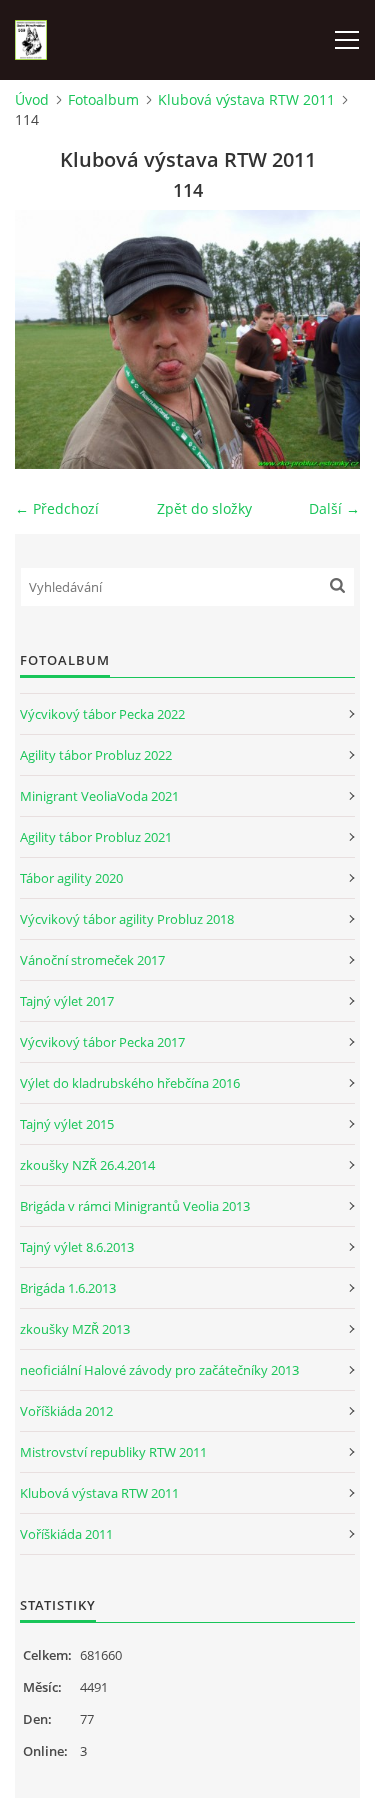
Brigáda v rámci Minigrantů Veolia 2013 (135, 1206)
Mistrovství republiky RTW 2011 (113, 1452)
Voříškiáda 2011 (66, 1534)
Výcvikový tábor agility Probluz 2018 (127, 919)
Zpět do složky (204, 508)
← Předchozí (57, 508)
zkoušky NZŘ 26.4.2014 (87, 1165)
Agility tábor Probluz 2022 (96, 755)
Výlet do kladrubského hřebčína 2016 (130, 1083)
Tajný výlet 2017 (67, 1001)
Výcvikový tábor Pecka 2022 (102, 714)
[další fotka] (327, 339)
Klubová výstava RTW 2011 (246, 99)
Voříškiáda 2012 (66, 1411)
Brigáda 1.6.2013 (68, 1288)
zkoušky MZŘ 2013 (75, 1329)
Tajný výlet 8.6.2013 (77, 1247)
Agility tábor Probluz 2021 (96, 837)
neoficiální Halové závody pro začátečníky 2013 (159, 1370)
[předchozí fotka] (47, 339)
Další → (334, 508)
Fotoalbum (103, 99)
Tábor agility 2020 (71, 878)
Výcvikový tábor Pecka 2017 (102, 1042)
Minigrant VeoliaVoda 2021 (99, 796)
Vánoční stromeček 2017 (92, 960)
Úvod (32, 99)
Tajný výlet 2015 (67, 1124)
